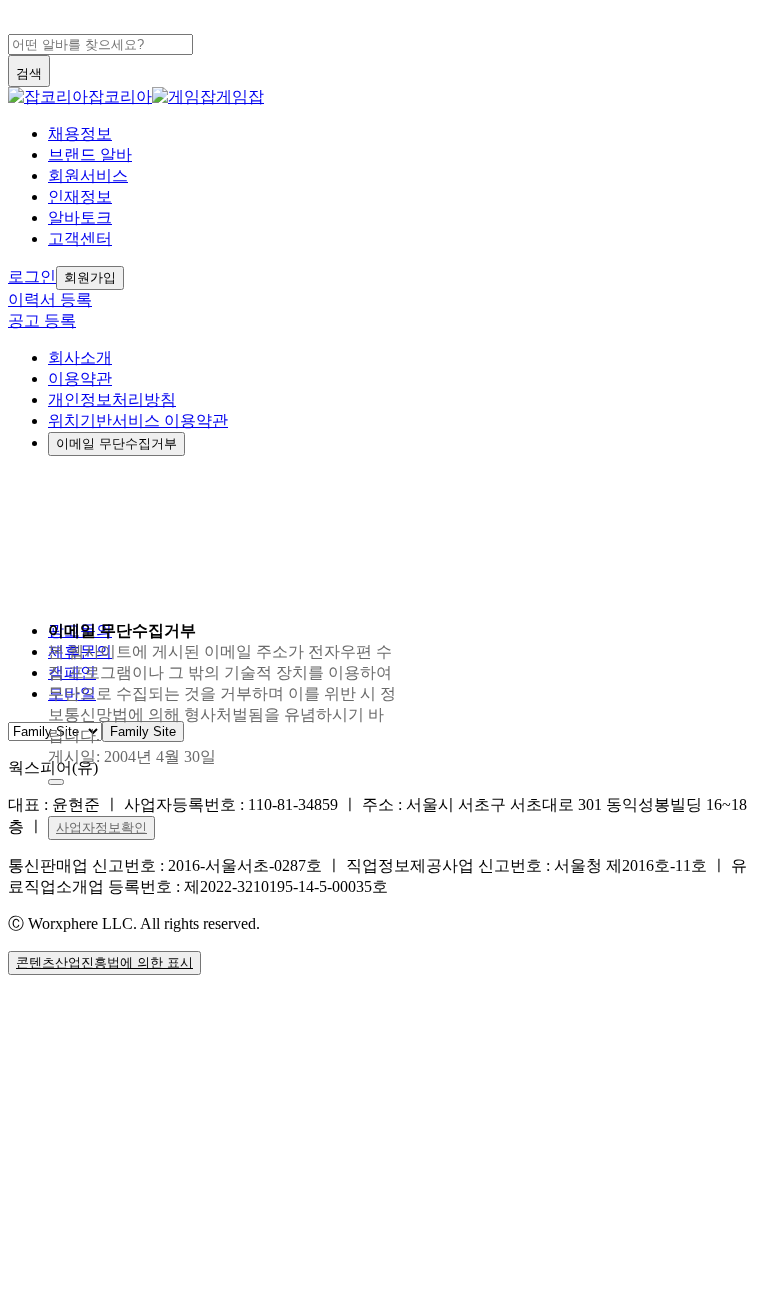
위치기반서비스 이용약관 (138, 420)
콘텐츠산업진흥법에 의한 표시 (104, 962)
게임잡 (240, 96)
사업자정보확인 (101, 827)
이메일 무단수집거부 (116, 443)
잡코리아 (120, 96)
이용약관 (80, 378)
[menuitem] (404, 134)
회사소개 (80, 357)
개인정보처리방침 (112, 399)
